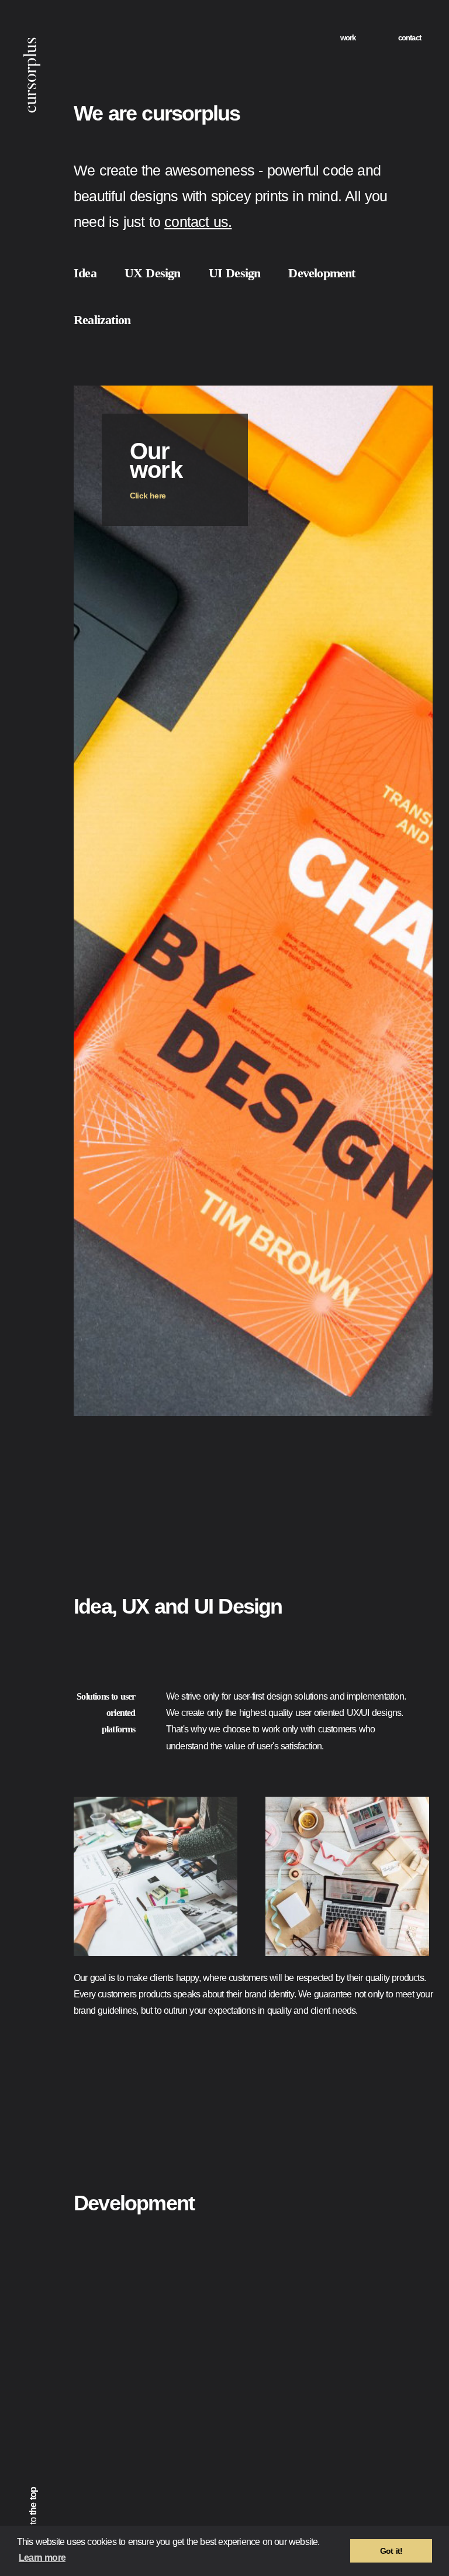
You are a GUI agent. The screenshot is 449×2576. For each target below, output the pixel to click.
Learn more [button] (82, 2558)
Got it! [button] (391, 2551)
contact (407, 38)
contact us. (301, 222)
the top (33, 2495)
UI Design (256, 273)
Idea (88, 273)
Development (358, 273)
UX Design (163, 273)
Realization (110, 320)
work (343, 38)
